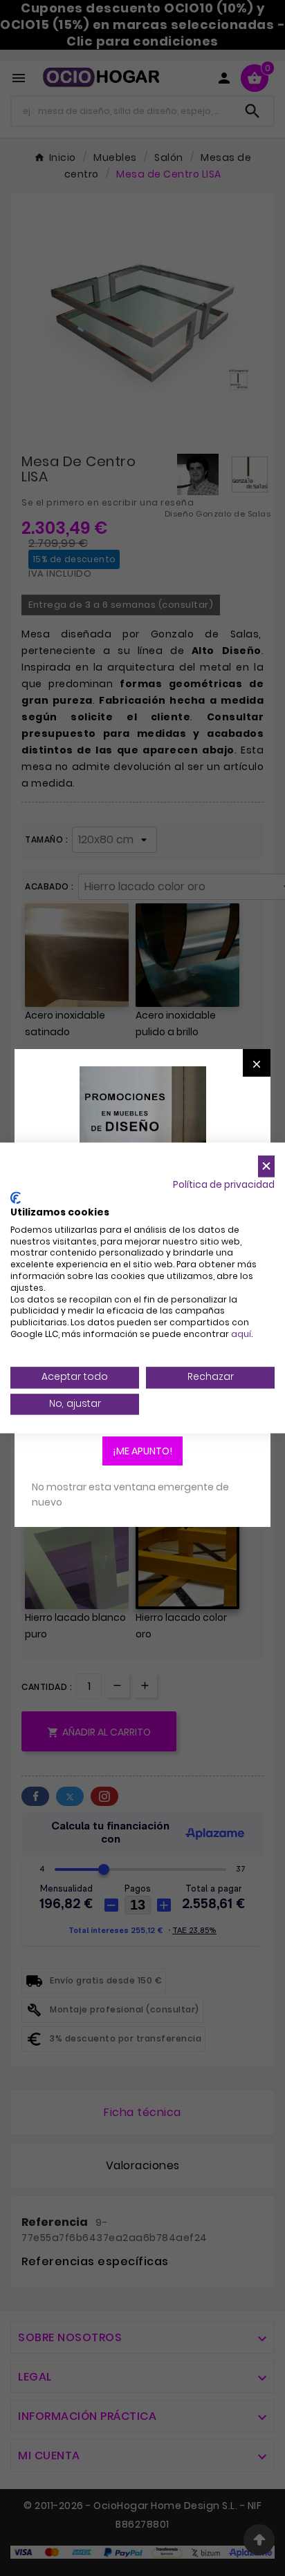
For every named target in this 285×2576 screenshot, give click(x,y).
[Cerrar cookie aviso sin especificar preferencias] (266, 1166)
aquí (241, 1334)
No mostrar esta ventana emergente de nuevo (130, 1494)
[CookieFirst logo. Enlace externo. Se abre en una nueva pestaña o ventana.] (16, 1198)
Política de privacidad (224, 1185)
